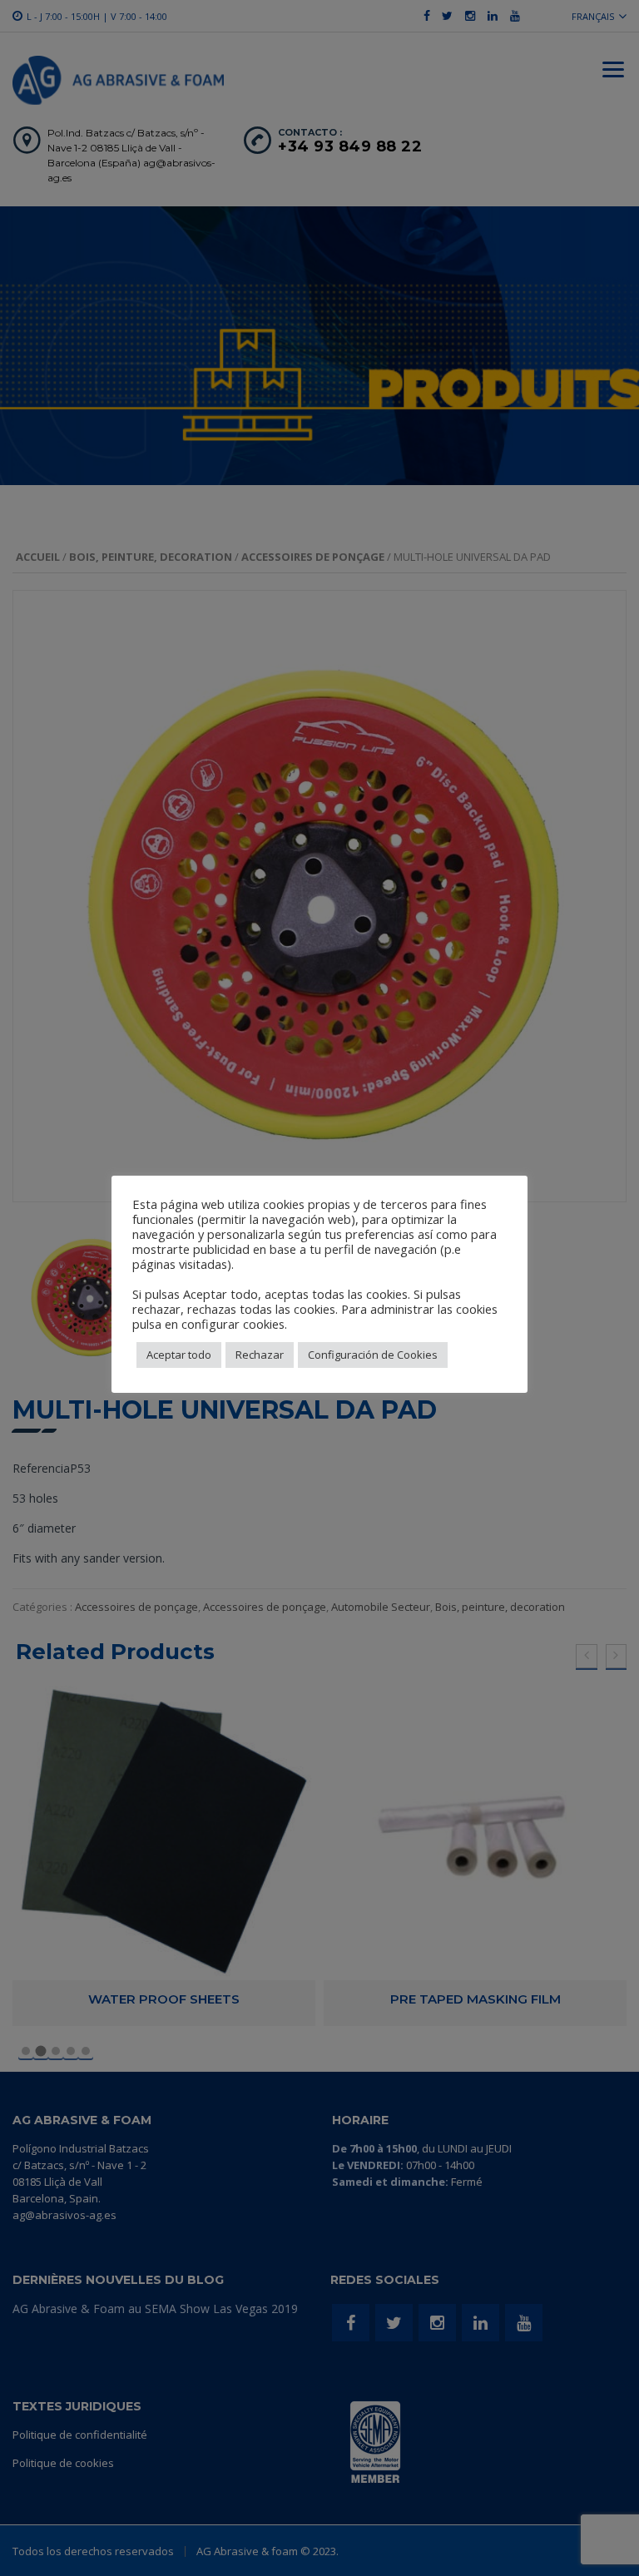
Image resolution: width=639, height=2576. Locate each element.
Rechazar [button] (260, 1355)
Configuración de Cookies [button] (373, 1355)
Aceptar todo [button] (179, 1355)
